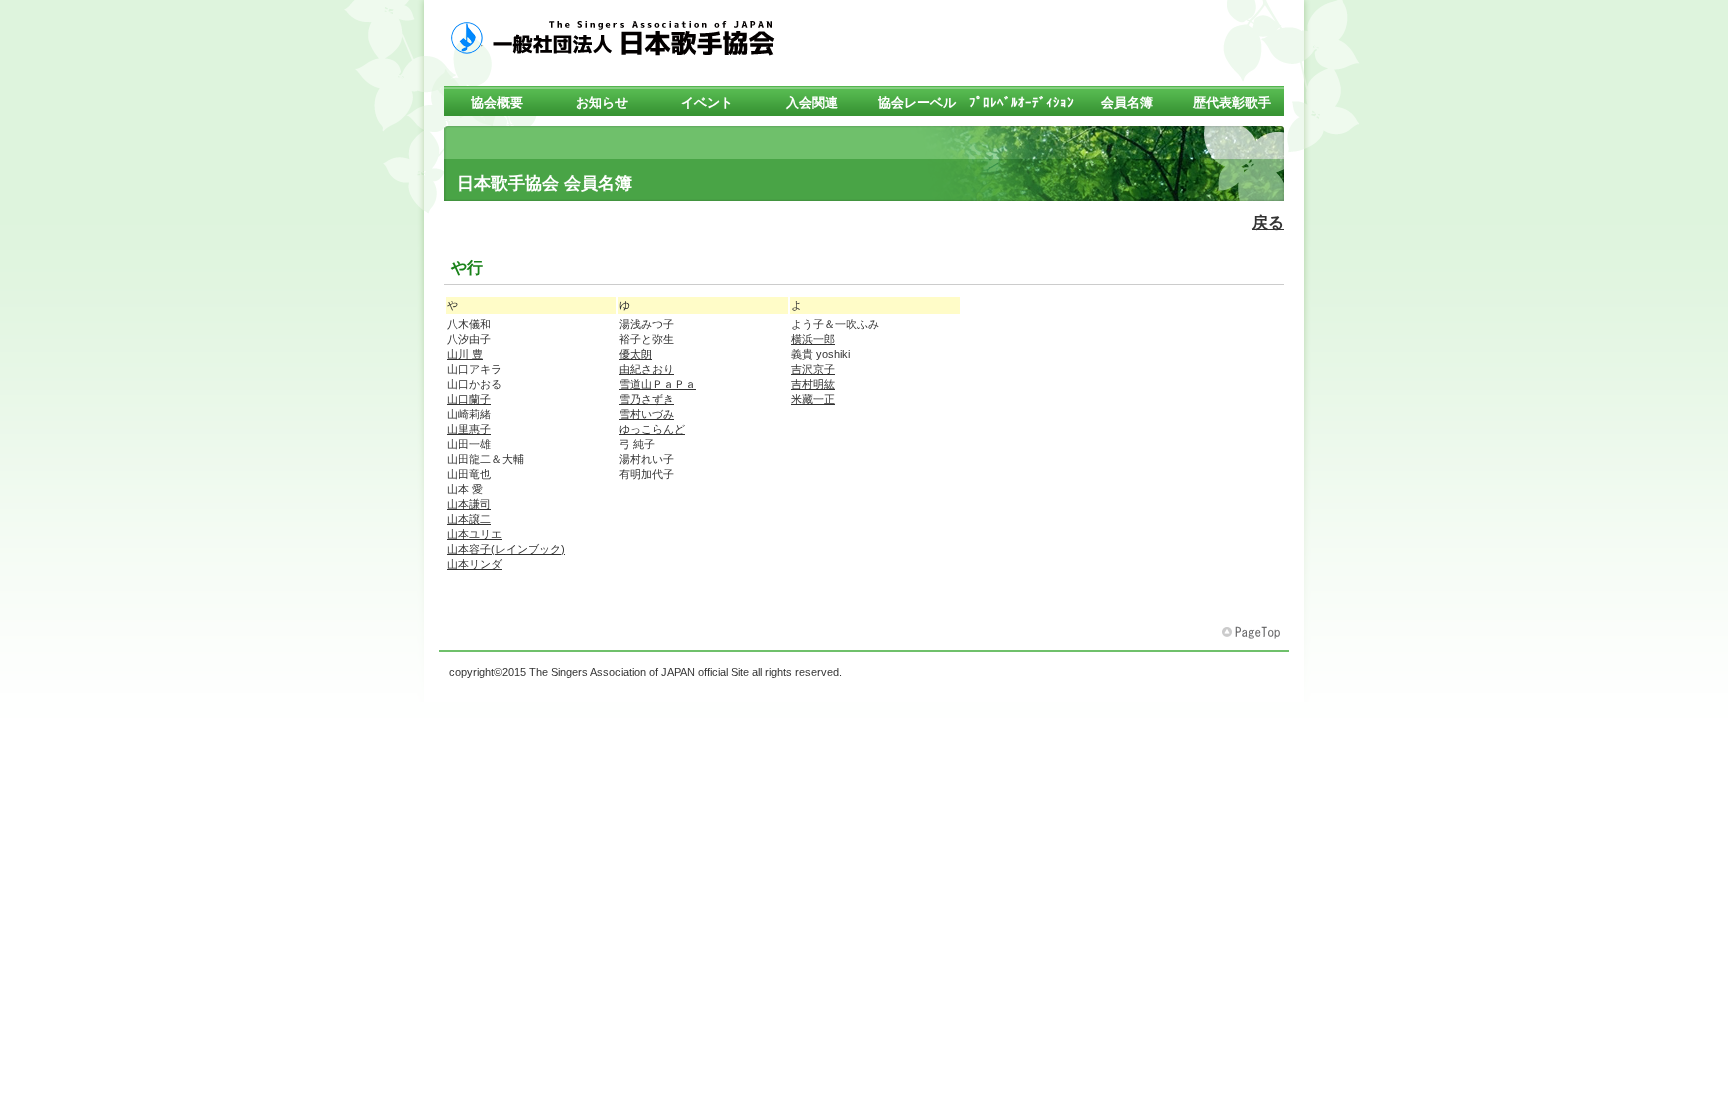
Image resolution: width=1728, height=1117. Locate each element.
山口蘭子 (469, 399)
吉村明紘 (813, 384)
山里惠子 (469, 429)
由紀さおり (646, 369)
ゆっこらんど (652, 429)
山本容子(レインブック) (506, 549)
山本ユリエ (474, 534)
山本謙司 (469, 504)
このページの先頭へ (1253, 633)
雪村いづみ (646, 414)
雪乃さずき (646, 399)
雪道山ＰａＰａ (657, 384)
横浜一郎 (813, 339)
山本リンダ (474, 564)
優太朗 (635, 354)
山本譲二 (469, 519)
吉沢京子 (813, 369)
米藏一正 (813, 399)
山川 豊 (465, 354)
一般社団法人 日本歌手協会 (644, 37)
